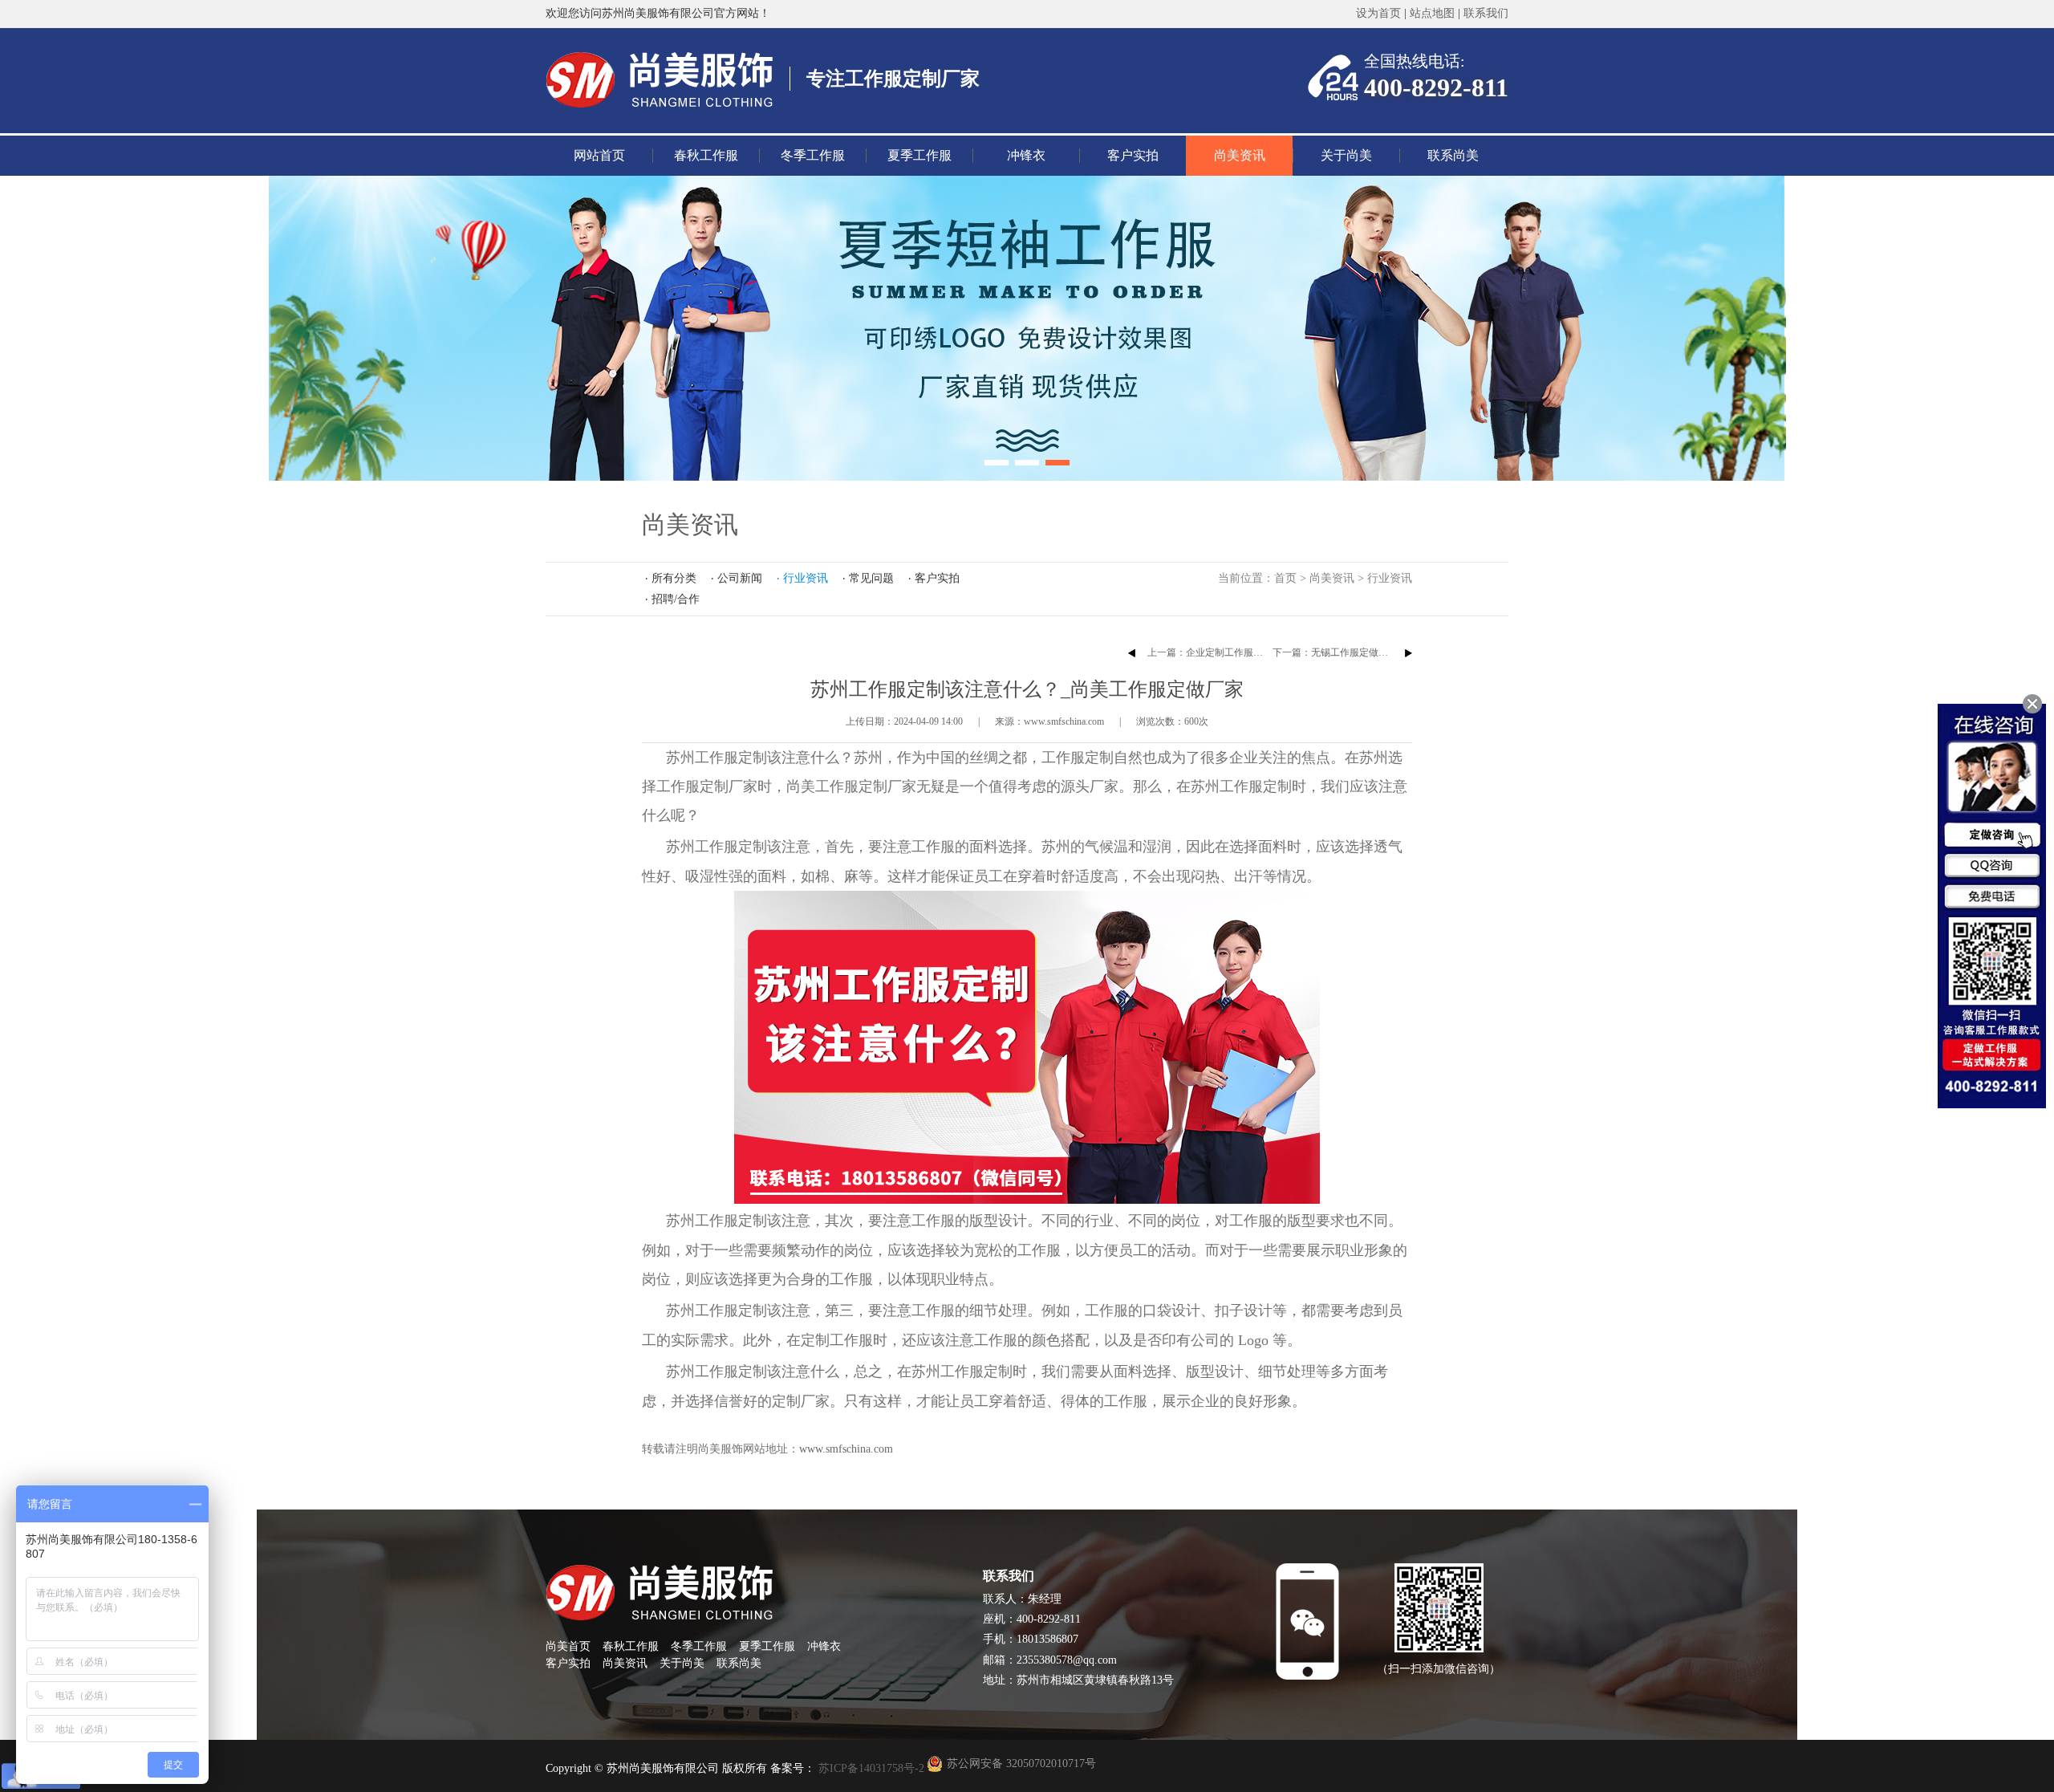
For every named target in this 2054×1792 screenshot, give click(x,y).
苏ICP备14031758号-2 (870, 1768)
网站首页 (599, 155)
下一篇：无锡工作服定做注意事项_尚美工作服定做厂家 (1390, 652)
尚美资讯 (1240, 155)
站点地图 (1432, 13)
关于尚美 (1346, 155)
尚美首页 (568, 1646)
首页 (1285, 578)
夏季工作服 (919, 155)
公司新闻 (740, 578)
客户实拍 (1133, 155)
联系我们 (1486, 13)
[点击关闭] (2032, 704)
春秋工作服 (706, 155)
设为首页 (1378, 13)
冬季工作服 (813, 155)
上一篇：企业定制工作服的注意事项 (1224, 652)
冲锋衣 (1026, 155)
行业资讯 (1390, 578)
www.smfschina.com (846, 1449)
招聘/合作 (676, 599)
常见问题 (871, 578)
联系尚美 (1453, 155)
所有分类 (674, 578)
